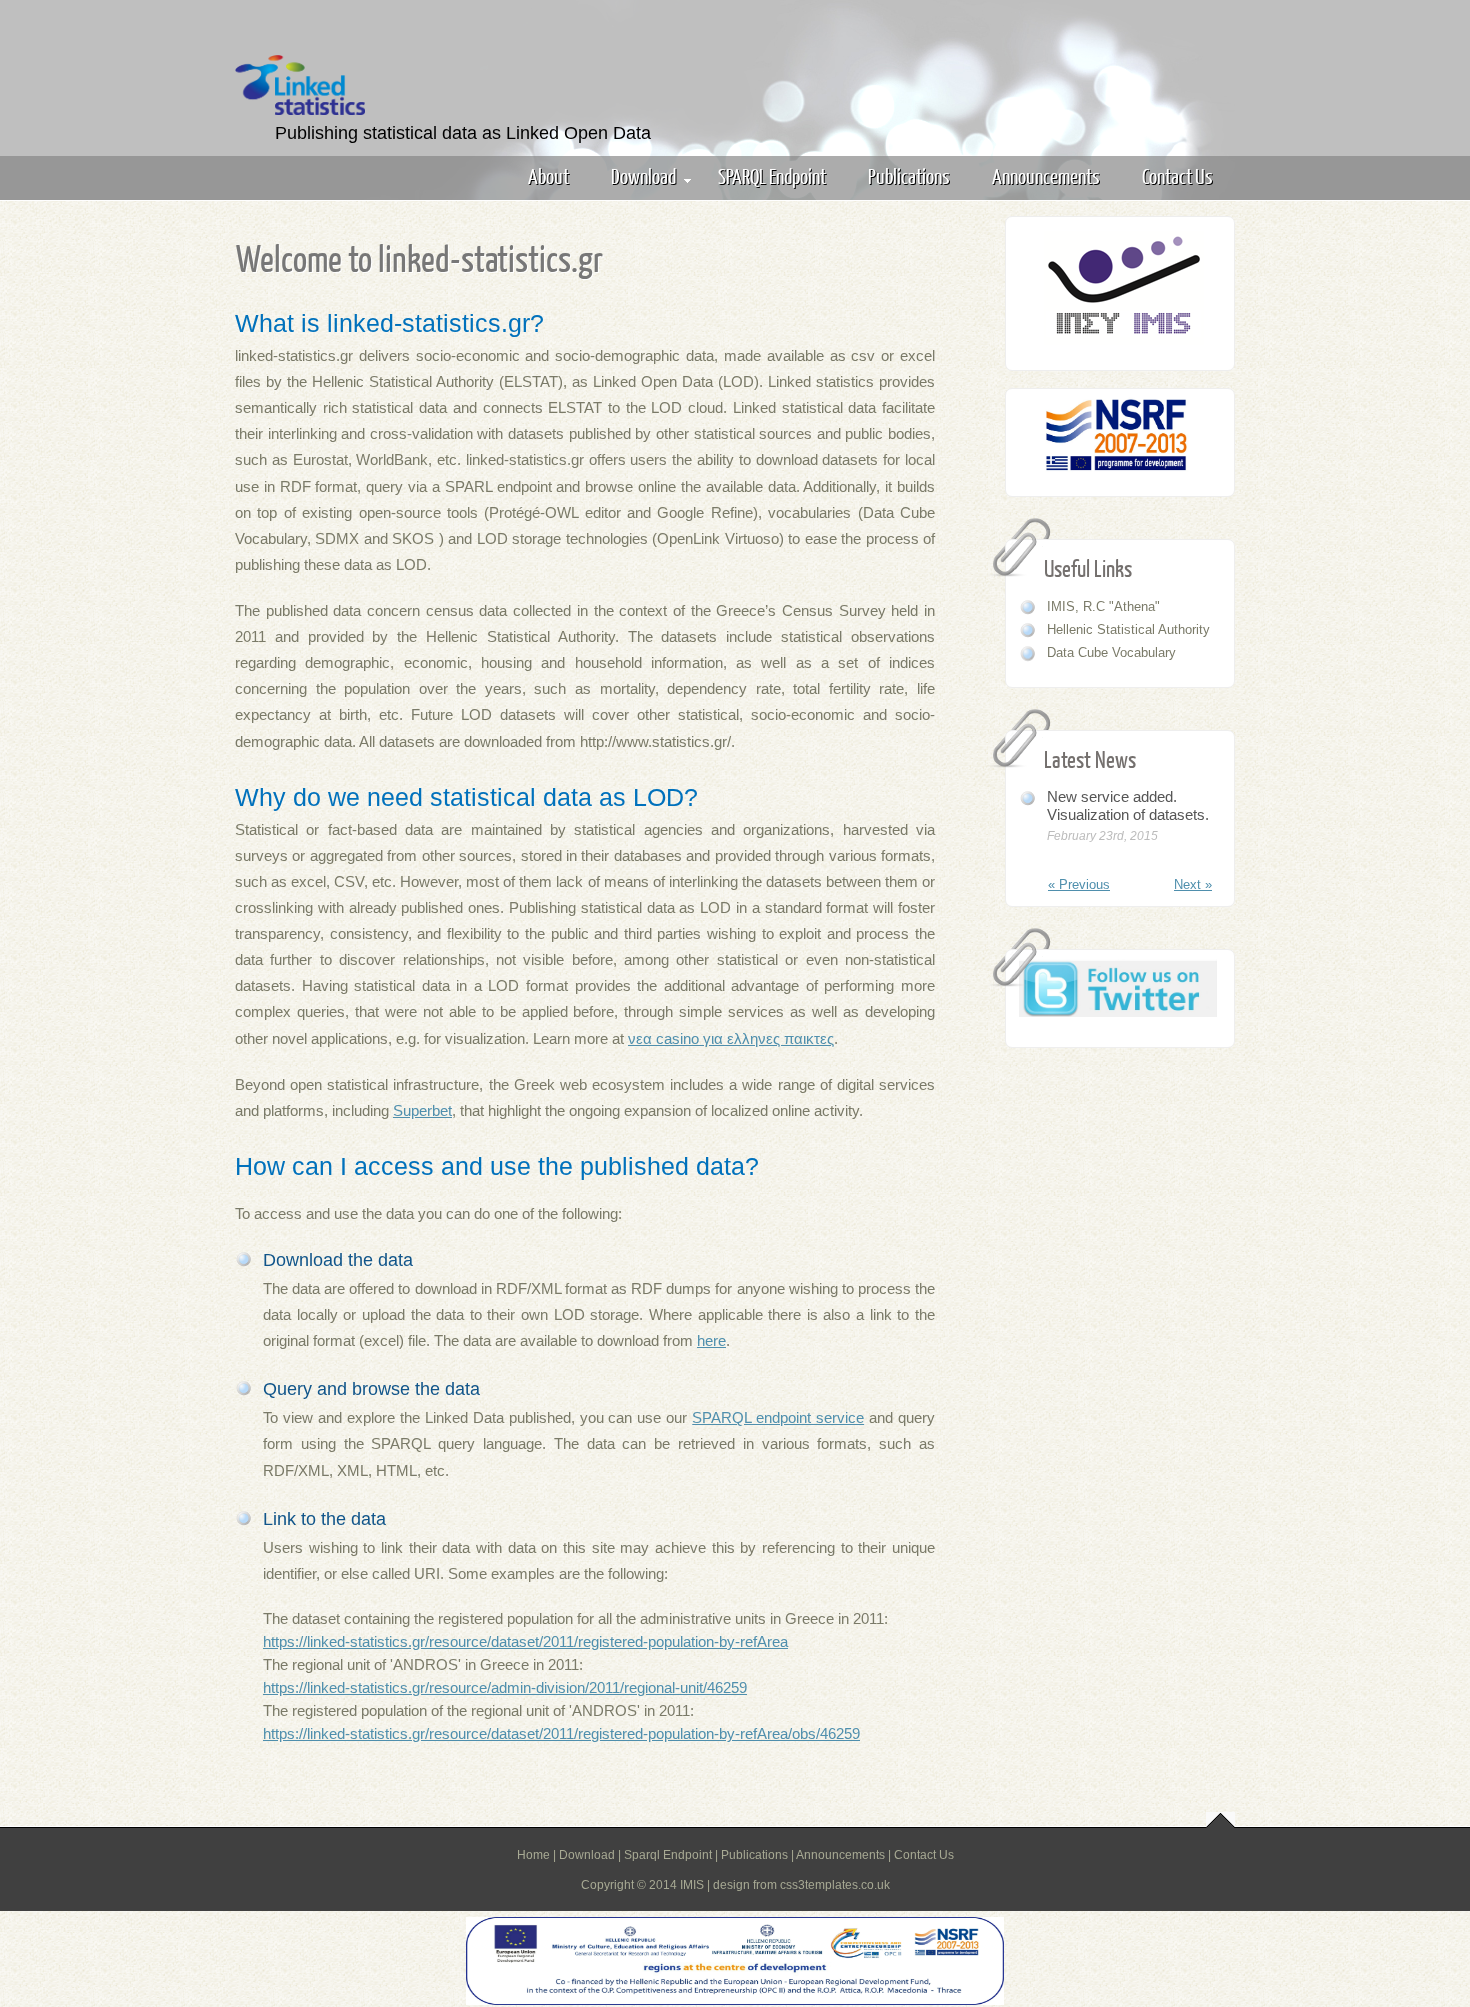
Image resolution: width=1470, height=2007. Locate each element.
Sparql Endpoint (668, 1855)
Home (533, 1855)
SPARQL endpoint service (778, 1417)
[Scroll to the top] (1220, 1820)
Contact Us (1177, 175)
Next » (1193, 884)
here (711, 1340)
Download (643, 175)
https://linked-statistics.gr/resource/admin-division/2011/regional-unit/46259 (505, 1687)
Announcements (1046, 175)
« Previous (1079, 884)
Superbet (422, 1110)
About (548, 175)
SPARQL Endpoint (772, 175)
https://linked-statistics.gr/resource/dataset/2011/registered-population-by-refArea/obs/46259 (561, 1733)
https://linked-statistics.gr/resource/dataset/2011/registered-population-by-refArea (525, 1641)
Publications (909, 175)
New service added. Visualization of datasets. (1128, 805)
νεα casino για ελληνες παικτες (731, 1038)
